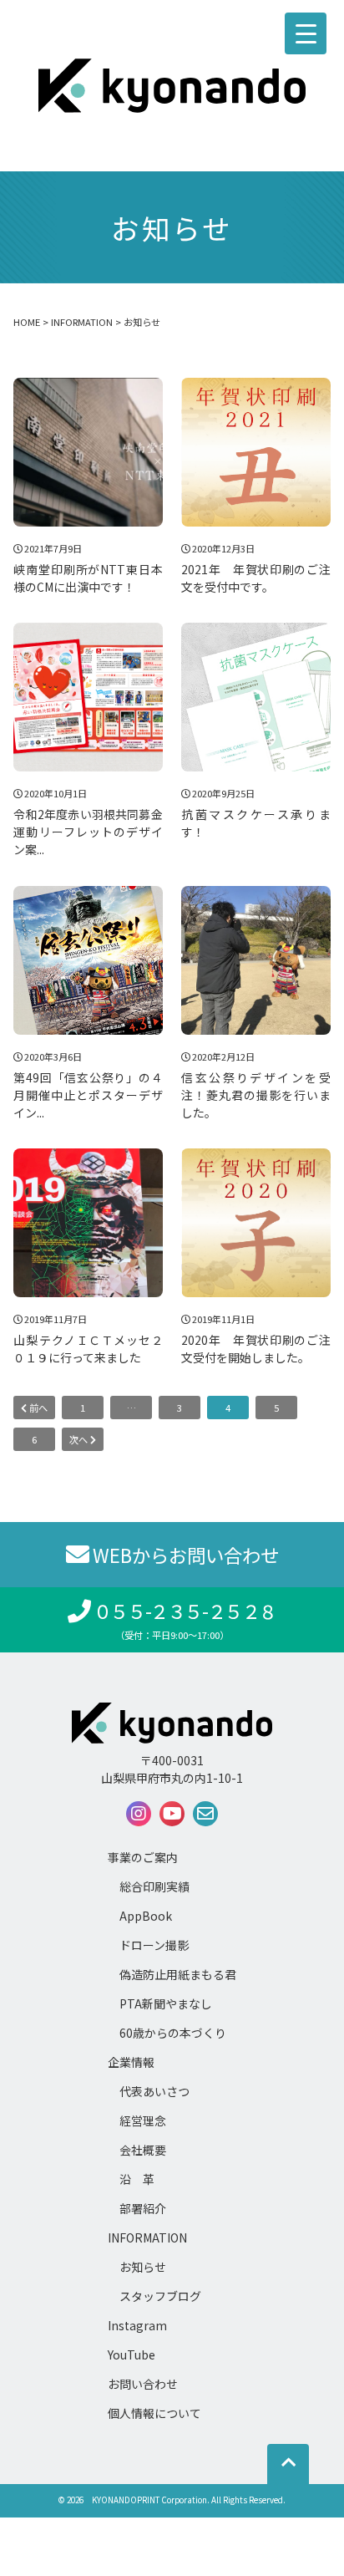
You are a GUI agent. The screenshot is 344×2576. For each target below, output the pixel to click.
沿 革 (137, 2179)
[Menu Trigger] (306, 33)
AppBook (146, 1916)
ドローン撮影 (154, 1945)
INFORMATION (147, 2237)
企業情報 (131, 2062)
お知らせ (143, 2267)
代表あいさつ (154, 2091)
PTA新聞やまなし (166, 2003)
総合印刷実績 (154, 1886)
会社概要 (143, 2150)
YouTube (132, 2355)
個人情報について (154, 2413)
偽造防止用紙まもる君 (178, 1974)
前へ (37, 1408)
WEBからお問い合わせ (186, 1555)
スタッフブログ (160, 2296)
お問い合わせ (143, 2384)
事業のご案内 (143, 1857)
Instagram (137, 2325)
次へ (80, 1439)
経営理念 (143, 2120)
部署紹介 (143, 2208)
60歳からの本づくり (173, 2033)
